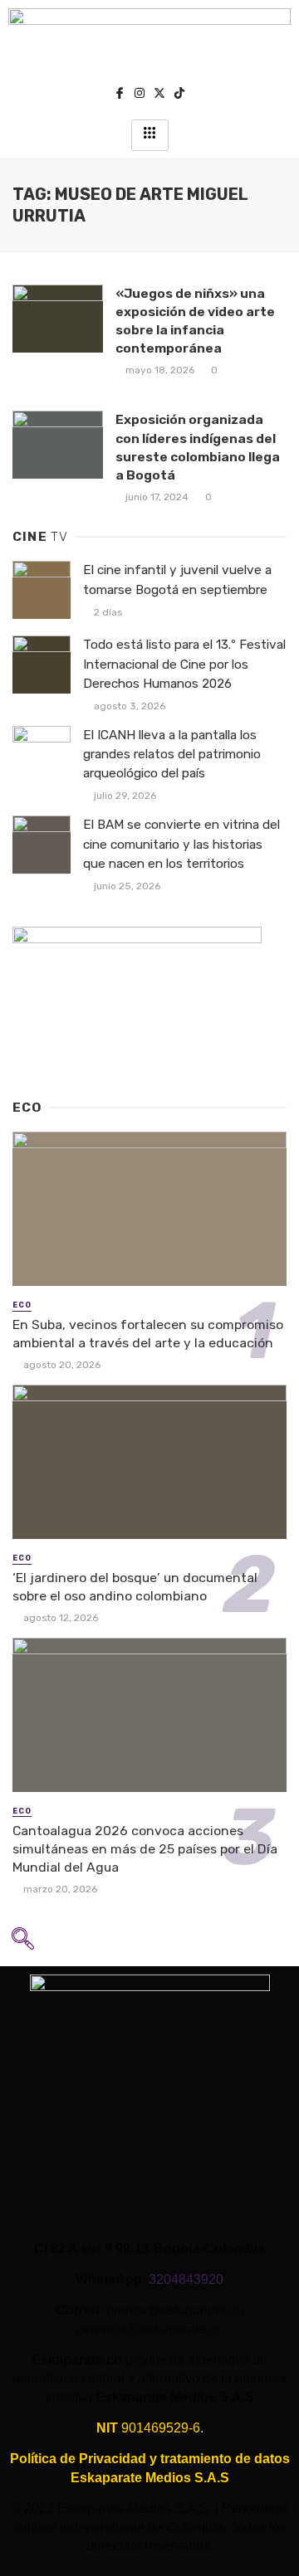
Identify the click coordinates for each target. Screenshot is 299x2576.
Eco (22, 1305)
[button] (22, 1944)
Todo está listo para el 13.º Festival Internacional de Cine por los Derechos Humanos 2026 (184, 664)
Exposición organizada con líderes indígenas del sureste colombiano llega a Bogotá (198, 447)
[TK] (179, 95)
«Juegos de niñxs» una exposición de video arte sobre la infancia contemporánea (195, 321)
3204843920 (186, 2279)
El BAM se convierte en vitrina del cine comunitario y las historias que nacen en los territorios (181, 844)
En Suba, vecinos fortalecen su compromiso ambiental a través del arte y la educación (148, 1334)
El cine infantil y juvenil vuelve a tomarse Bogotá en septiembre (177, 579)
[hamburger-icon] (150, 135)
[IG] (140, 95)
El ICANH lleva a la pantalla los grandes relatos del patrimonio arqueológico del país (172, 754)
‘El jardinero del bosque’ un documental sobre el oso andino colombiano (135, 1587)
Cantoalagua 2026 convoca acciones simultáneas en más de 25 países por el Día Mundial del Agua (145, 1849)
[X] (159, 95)
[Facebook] (120, 95)
